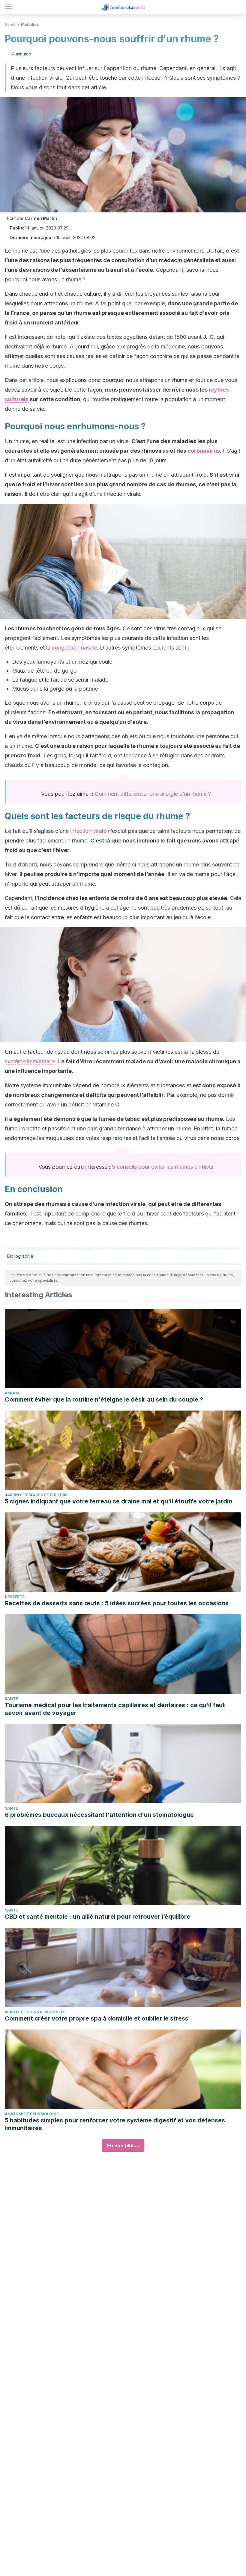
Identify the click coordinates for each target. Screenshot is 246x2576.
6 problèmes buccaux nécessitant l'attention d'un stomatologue (99, 1815)
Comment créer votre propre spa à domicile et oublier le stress (97, 2018)
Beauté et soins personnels (35, 2012)
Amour (12, 1393)
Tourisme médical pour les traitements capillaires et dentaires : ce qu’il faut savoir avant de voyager (115, 1709)
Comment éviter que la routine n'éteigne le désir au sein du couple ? (104, 1399)
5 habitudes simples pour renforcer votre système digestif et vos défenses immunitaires (115, 2124)
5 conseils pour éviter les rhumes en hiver (163, 1167)
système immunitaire (30, 1061)
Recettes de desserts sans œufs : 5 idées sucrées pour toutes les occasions (117, 1603)
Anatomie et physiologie (32, 2114)
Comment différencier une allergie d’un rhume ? (153, 794)
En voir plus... (123, 2145)
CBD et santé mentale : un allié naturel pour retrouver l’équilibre (97, 1917)
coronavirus (204, 451)
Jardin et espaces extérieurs (36, 1495)
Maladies (30, 24)
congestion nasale (74, 648)
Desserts (15, 1597)
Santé (10, 24)
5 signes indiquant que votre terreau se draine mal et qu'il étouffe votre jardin (118, 1501)
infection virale (88, 831)
